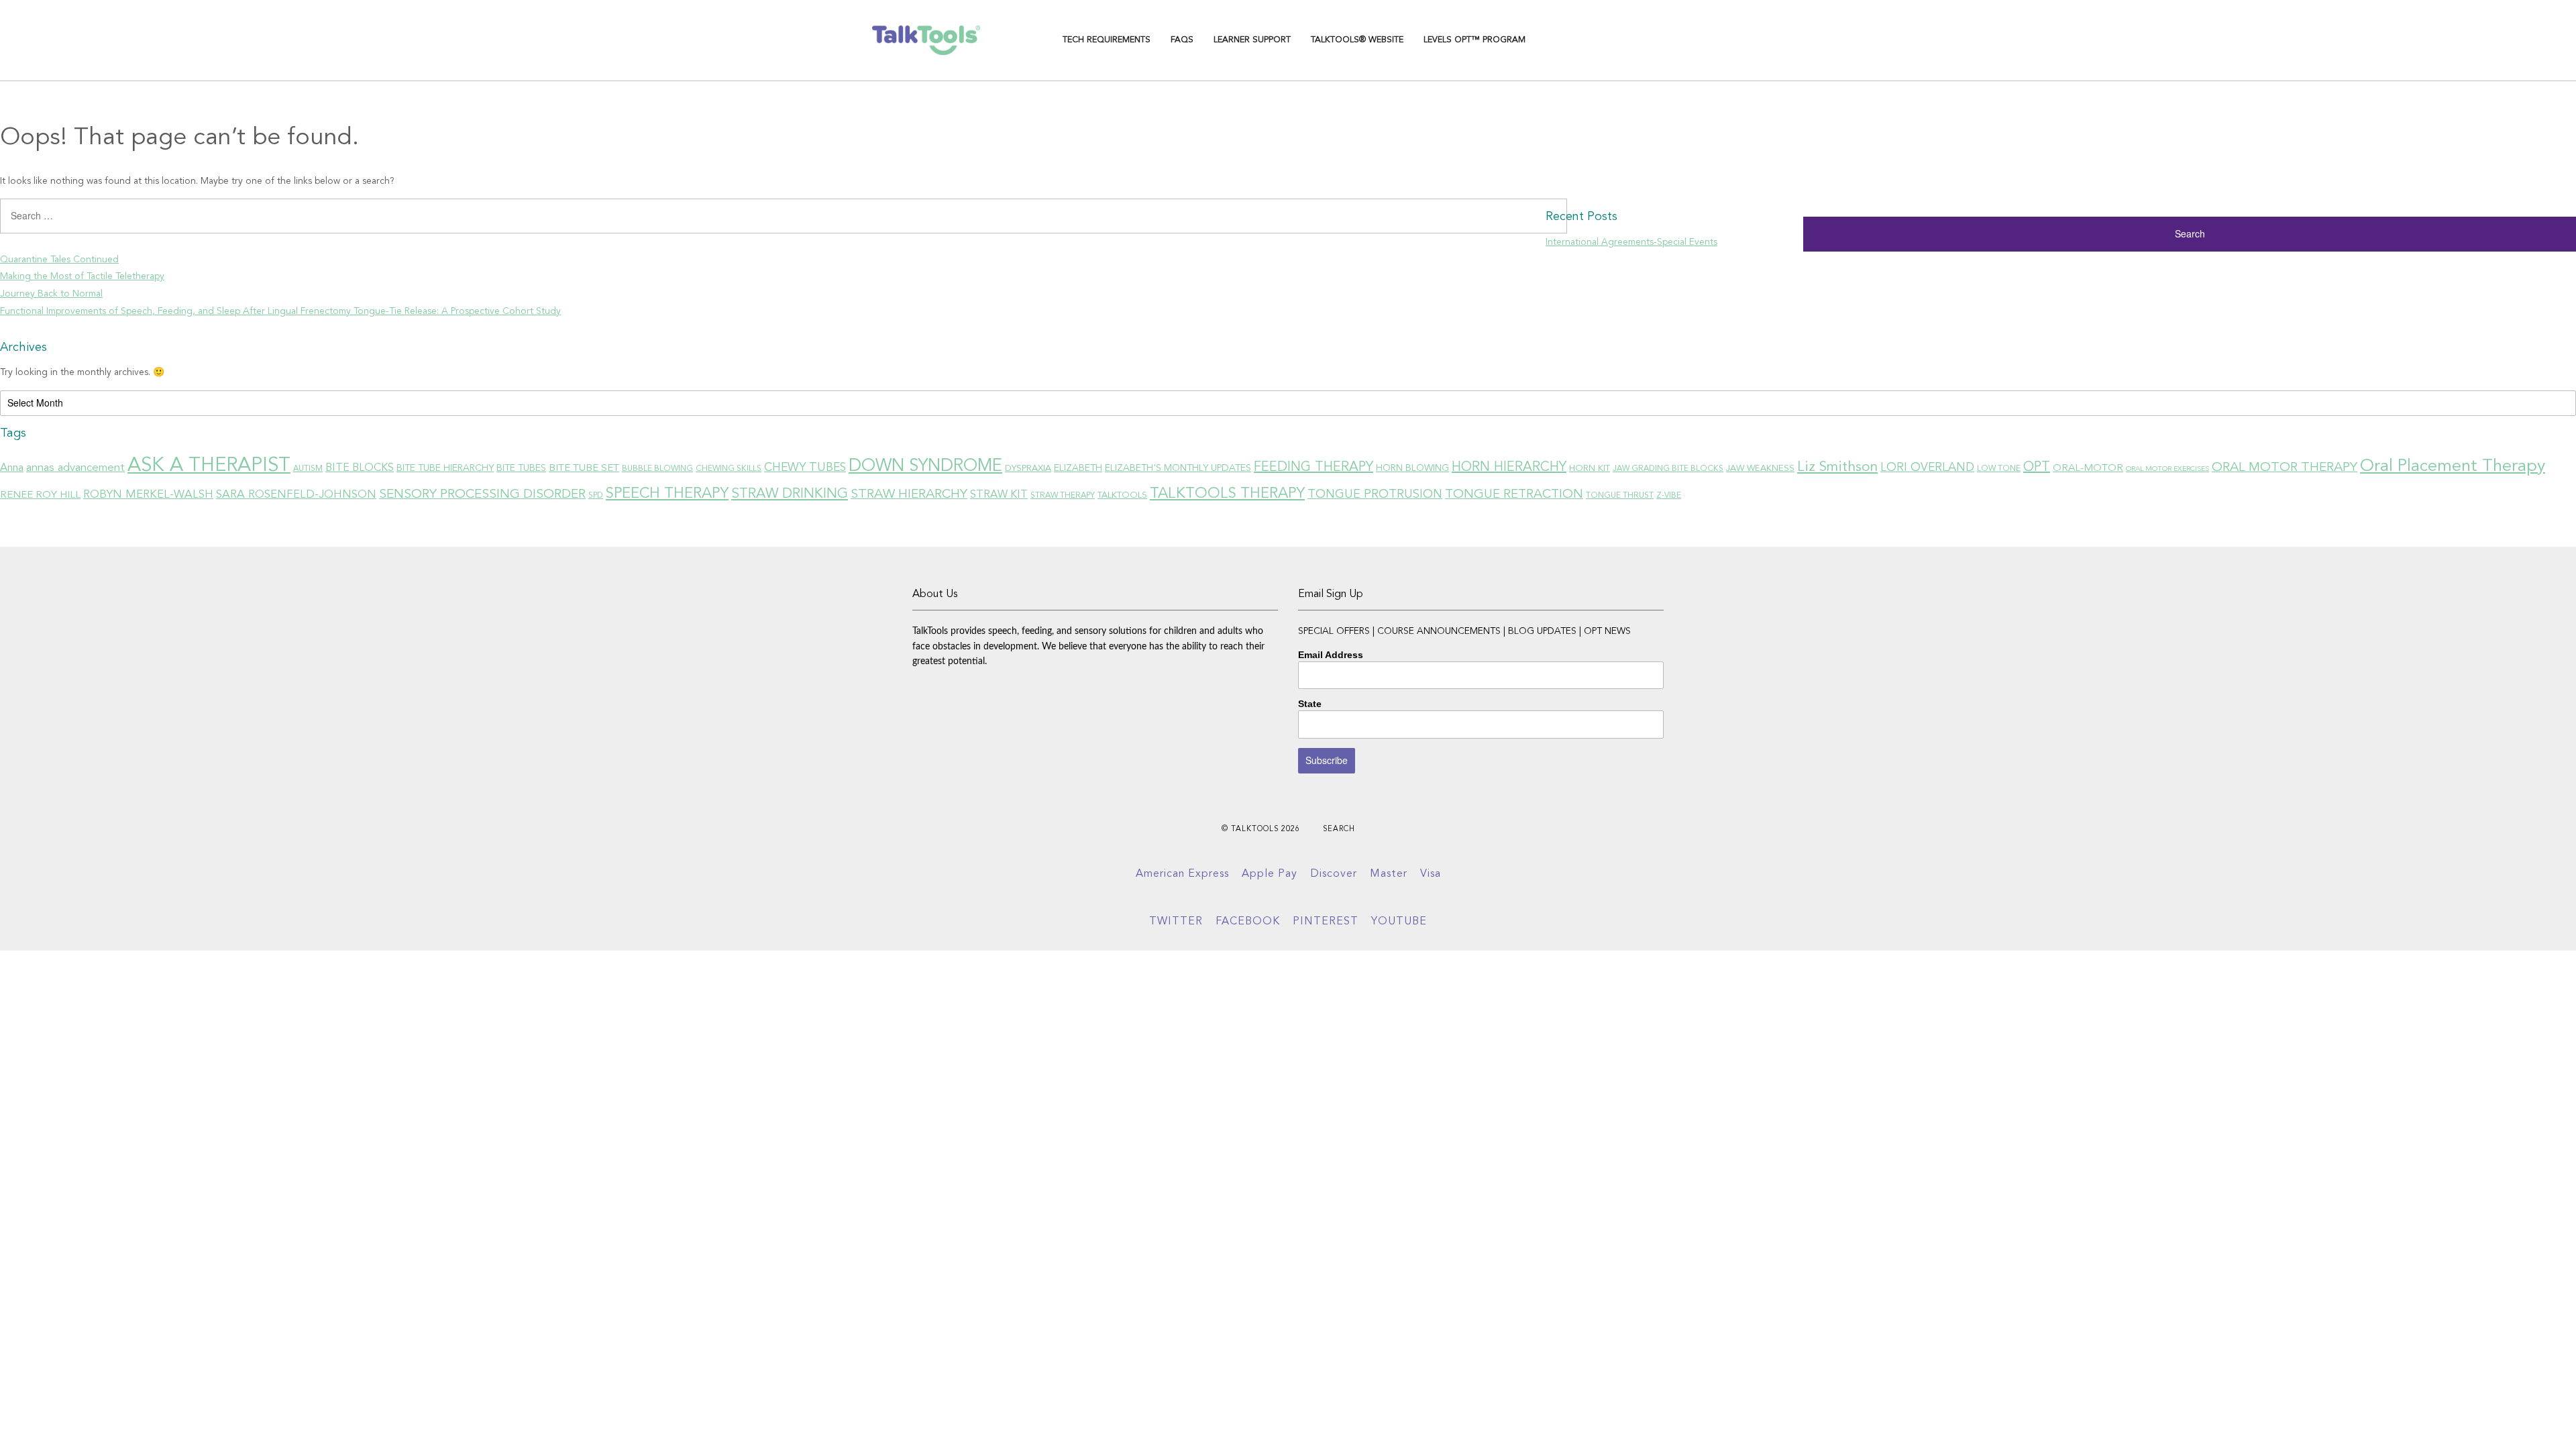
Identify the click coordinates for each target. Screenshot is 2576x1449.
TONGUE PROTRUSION (1375, 494)
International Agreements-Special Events (1631, 242)
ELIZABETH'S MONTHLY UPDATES (1178, 468)
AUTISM (308, 469)
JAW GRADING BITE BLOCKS (1668, 469)
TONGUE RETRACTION (1514, 495)
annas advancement (75, 468)
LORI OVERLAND (1927, 468)
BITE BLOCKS (360, 468)
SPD (596, 496)
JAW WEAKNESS (1760, 469)
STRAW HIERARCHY (909, 494)
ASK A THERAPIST (209, 466)
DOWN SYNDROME (925, 466)
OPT (2037, 468)
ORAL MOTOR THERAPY (2285, 468)
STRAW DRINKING (790, 494)
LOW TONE (1999, 469)
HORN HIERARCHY (1509, 468)
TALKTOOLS (1122, 495)
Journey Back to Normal (51, 294)
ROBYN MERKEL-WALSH (148, 495)
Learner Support (1252, 40)
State (1310, 704)
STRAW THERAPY (1063, 496)
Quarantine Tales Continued (59, 260)
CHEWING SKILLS (729, 469)
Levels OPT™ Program (1474, 40)
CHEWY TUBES (805, 468)
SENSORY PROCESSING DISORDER (482, 494)
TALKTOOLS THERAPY (1227, 494)
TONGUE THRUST (1620, 496)
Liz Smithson (1837, 467)
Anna (12, 468)
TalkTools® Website (1357, 40)
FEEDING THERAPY (1313, 468)
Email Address (1331, 655)
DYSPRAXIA (1028, 469)
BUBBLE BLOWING (657, 469)
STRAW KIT (999, 495)
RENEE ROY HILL (40, 495)
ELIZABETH (1078, 468)
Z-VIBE (1669, 496)
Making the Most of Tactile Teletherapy (82, 276)
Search (1339, 829)
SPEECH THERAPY (667, 494)
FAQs (1182, 40)
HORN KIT (1590, 469)
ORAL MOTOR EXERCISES (2167, 469)
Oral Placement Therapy (2453, 467)
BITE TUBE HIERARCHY (445, 468)
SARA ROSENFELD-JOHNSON (296, 495)
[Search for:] (773, 221)
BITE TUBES (521, 468)
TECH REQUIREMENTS (1107, 40)
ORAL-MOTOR (2088, 468)
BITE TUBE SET (584, 468)
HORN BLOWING (1412, 468)
